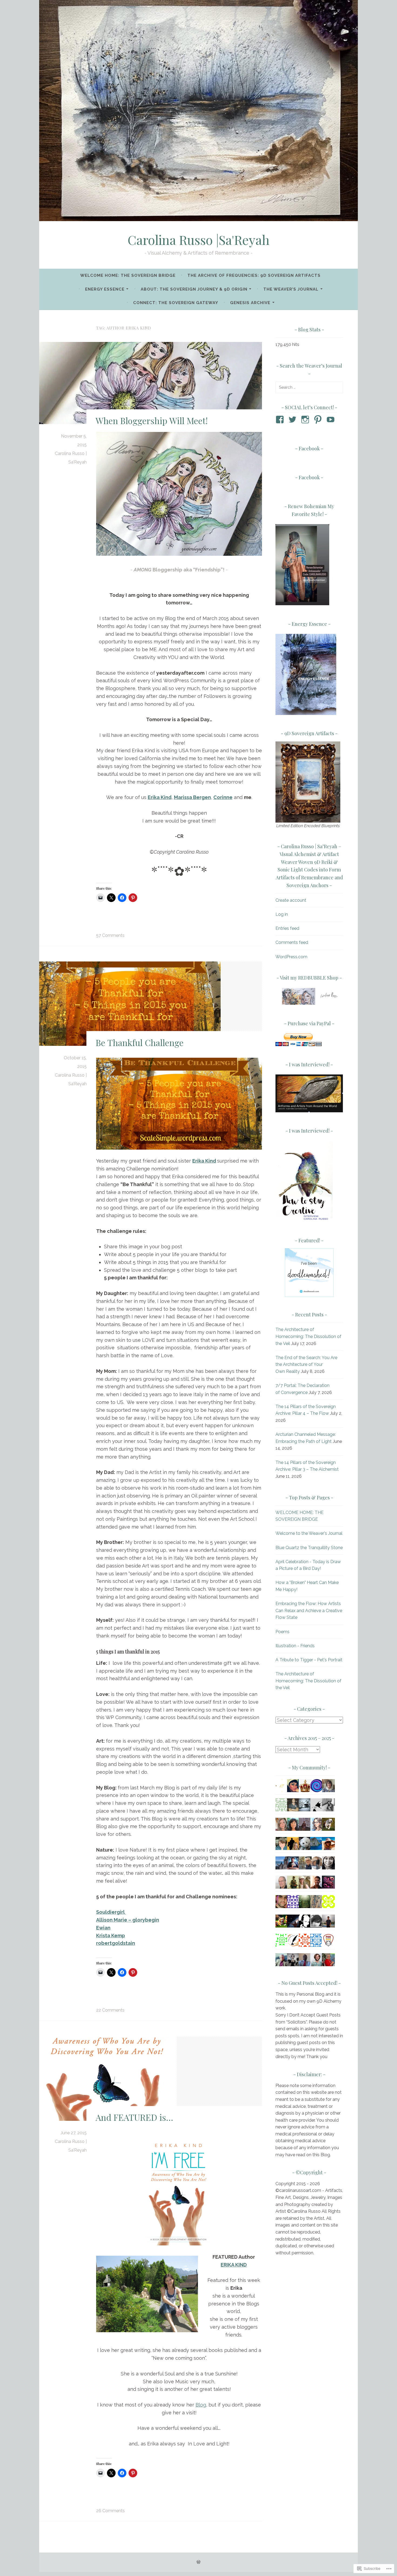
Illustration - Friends (295, 1646)
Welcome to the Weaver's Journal (309, 1533)
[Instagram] (306, 420)
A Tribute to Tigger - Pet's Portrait (309, 1660)
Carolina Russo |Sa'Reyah (199, 240)
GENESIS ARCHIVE (250, 303)
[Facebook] (281, 420)
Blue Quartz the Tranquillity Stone (309, 1548)
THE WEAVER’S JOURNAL (291, 289)
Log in (282, 914)
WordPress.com (291, 957)
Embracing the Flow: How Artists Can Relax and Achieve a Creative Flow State (309, 1610)
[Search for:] (309, 387)
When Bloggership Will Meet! (152, 421)
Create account (291, 900)
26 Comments (110, 2511)
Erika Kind (204, 1161)
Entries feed (287, 928)
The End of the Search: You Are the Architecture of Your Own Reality (306, 1364)
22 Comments (110, 2010)
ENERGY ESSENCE (105, 289)
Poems (282, 1632)
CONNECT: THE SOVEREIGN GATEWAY (176, 303)
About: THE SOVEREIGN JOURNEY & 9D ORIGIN (194, 289)
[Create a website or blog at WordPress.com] (198, 2562)
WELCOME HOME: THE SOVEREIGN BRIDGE (128, 275)
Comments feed (292, 942)
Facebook (309, 448)
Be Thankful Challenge (140, 1042)
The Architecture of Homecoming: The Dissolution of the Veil (308, 1336)
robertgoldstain (116, 1943)
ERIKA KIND (234, 2265)
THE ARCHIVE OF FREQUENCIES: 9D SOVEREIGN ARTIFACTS (254, 275)
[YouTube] (332, 420)
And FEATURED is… (134, 2117)
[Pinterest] (319, 420)
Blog (201, 2405)
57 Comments (110, 935)
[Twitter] (293, 420)
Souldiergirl (111, 1912)
